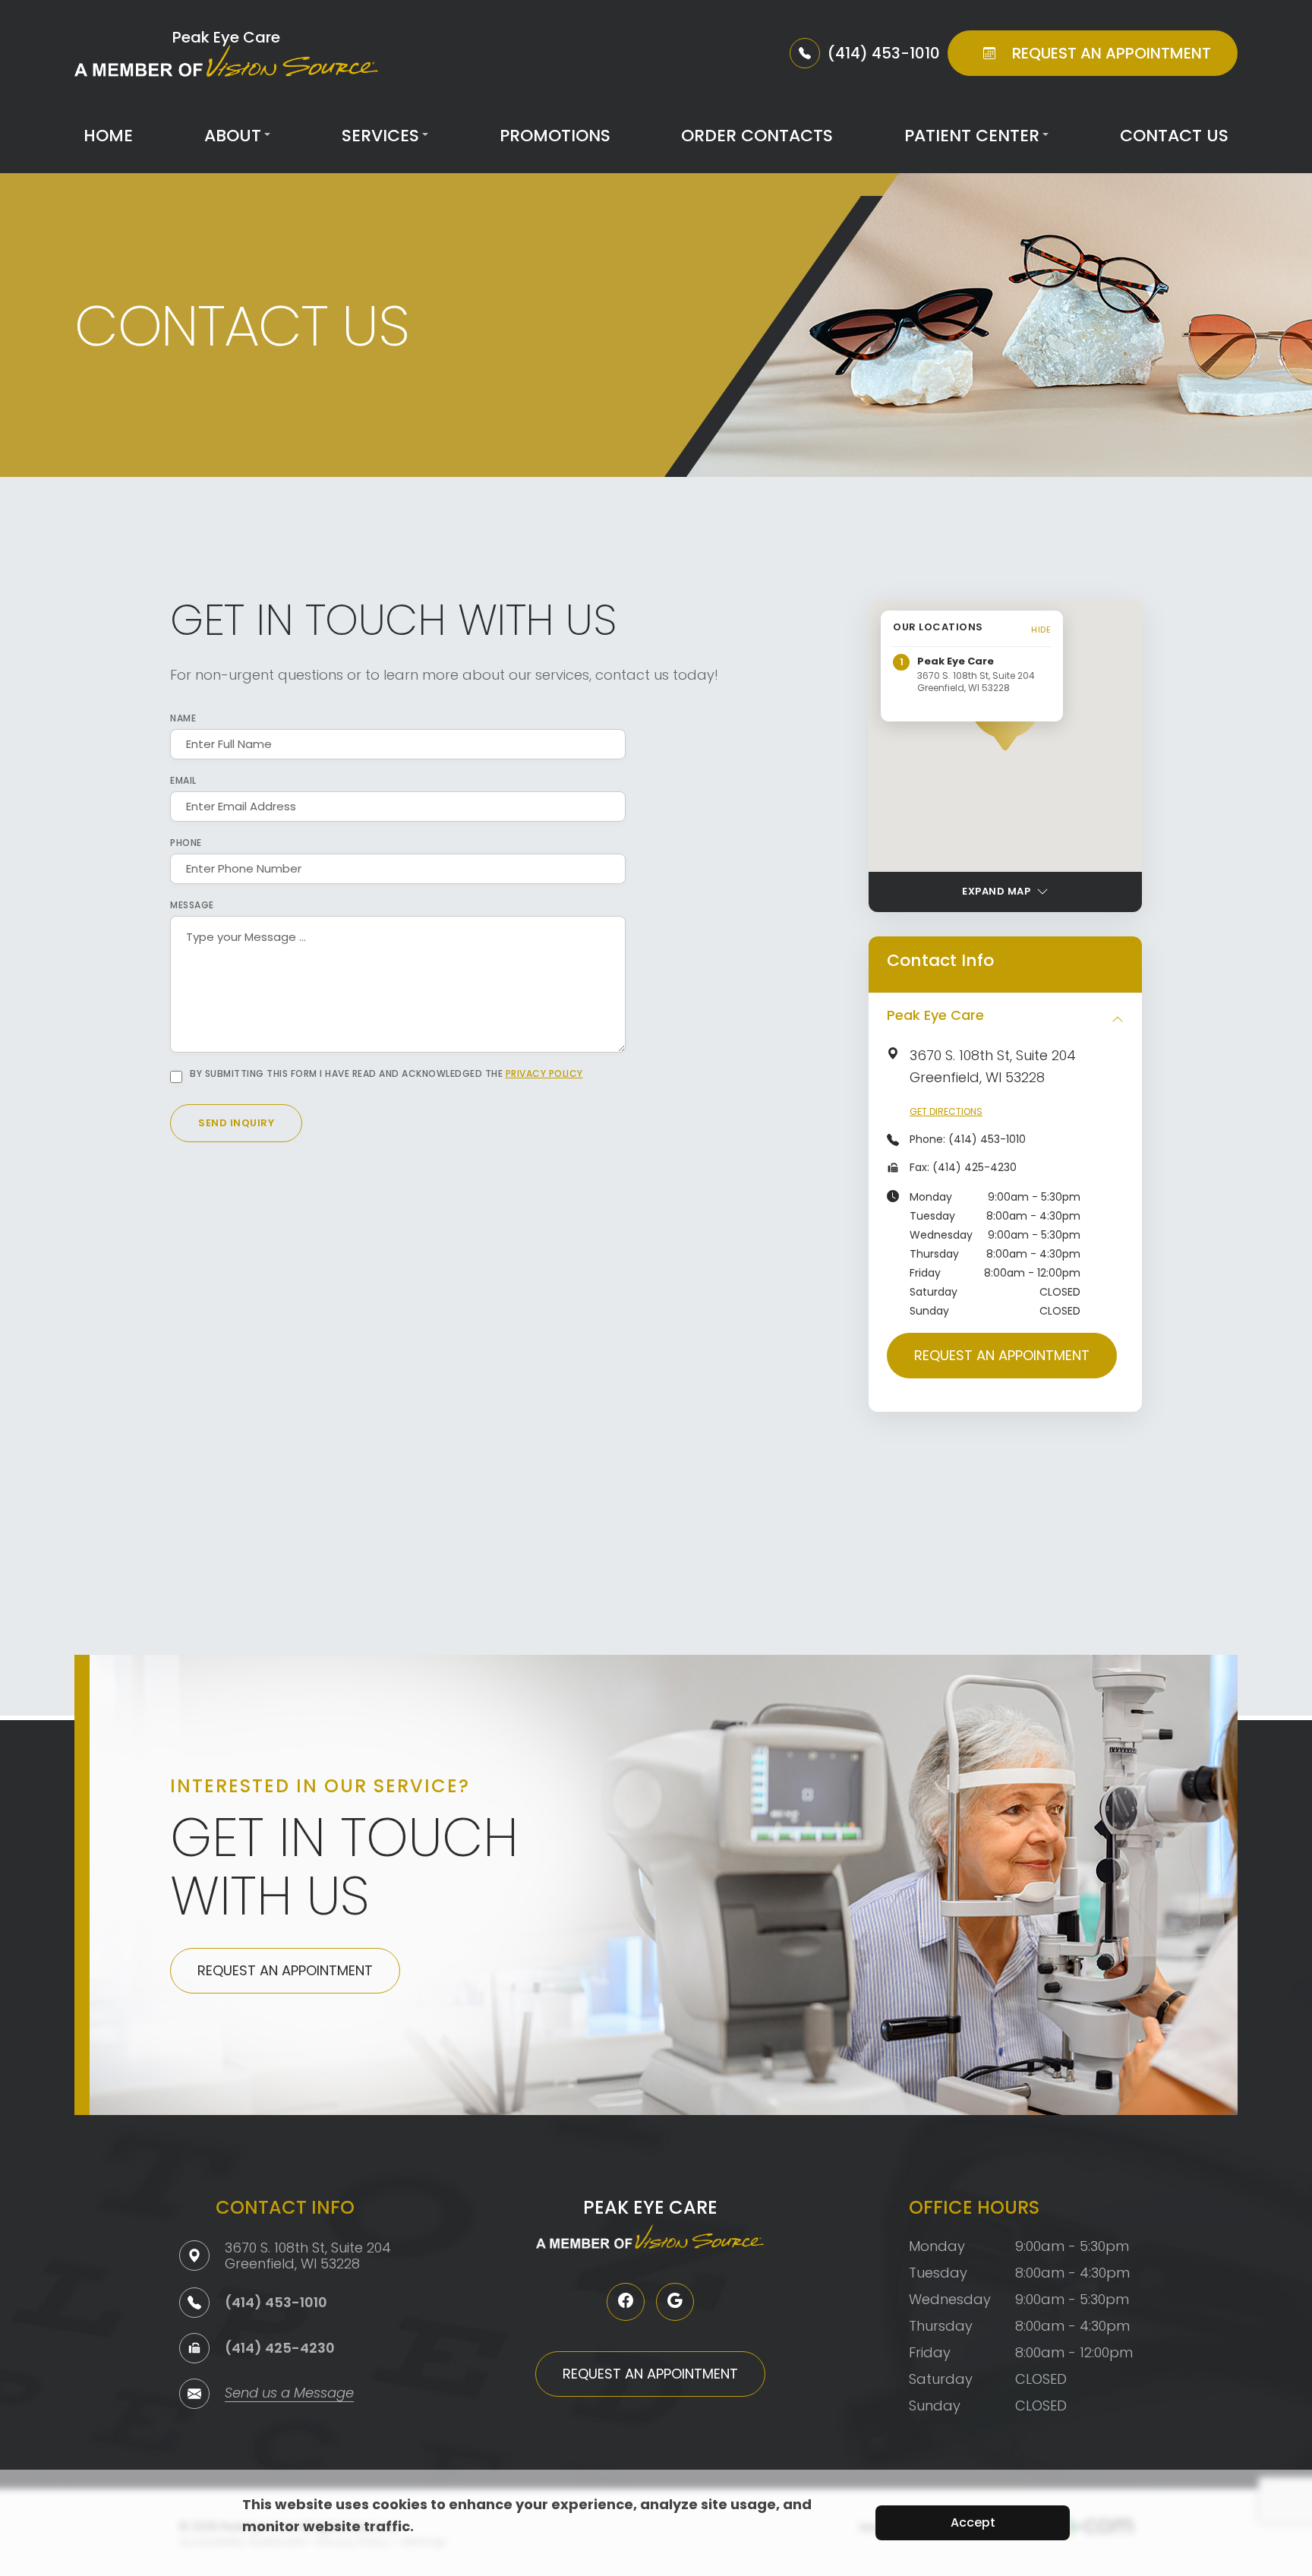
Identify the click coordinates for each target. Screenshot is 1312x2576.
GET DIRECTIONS (946, 1111)
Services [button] (380, 136)
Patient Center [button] (972, 136)
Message (192, 905)
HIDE (1041, 630)
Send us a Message (289, 2394)
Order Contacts (757, 136)
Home (108, 136)
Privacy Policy (544, 1073)
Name (183, 718)
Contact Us (1174, 136)
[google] (675, 2302)
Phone (186, 843)
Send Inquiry (236, 1123)
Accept (973, 2522)
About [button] (233, 136)
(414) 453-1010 (987, 1139)
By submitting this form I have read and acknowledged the (386, 1074)
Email (183, 781)
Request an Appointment (1002, 1355)
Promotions (555, 136)
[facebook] (626, 2302)
